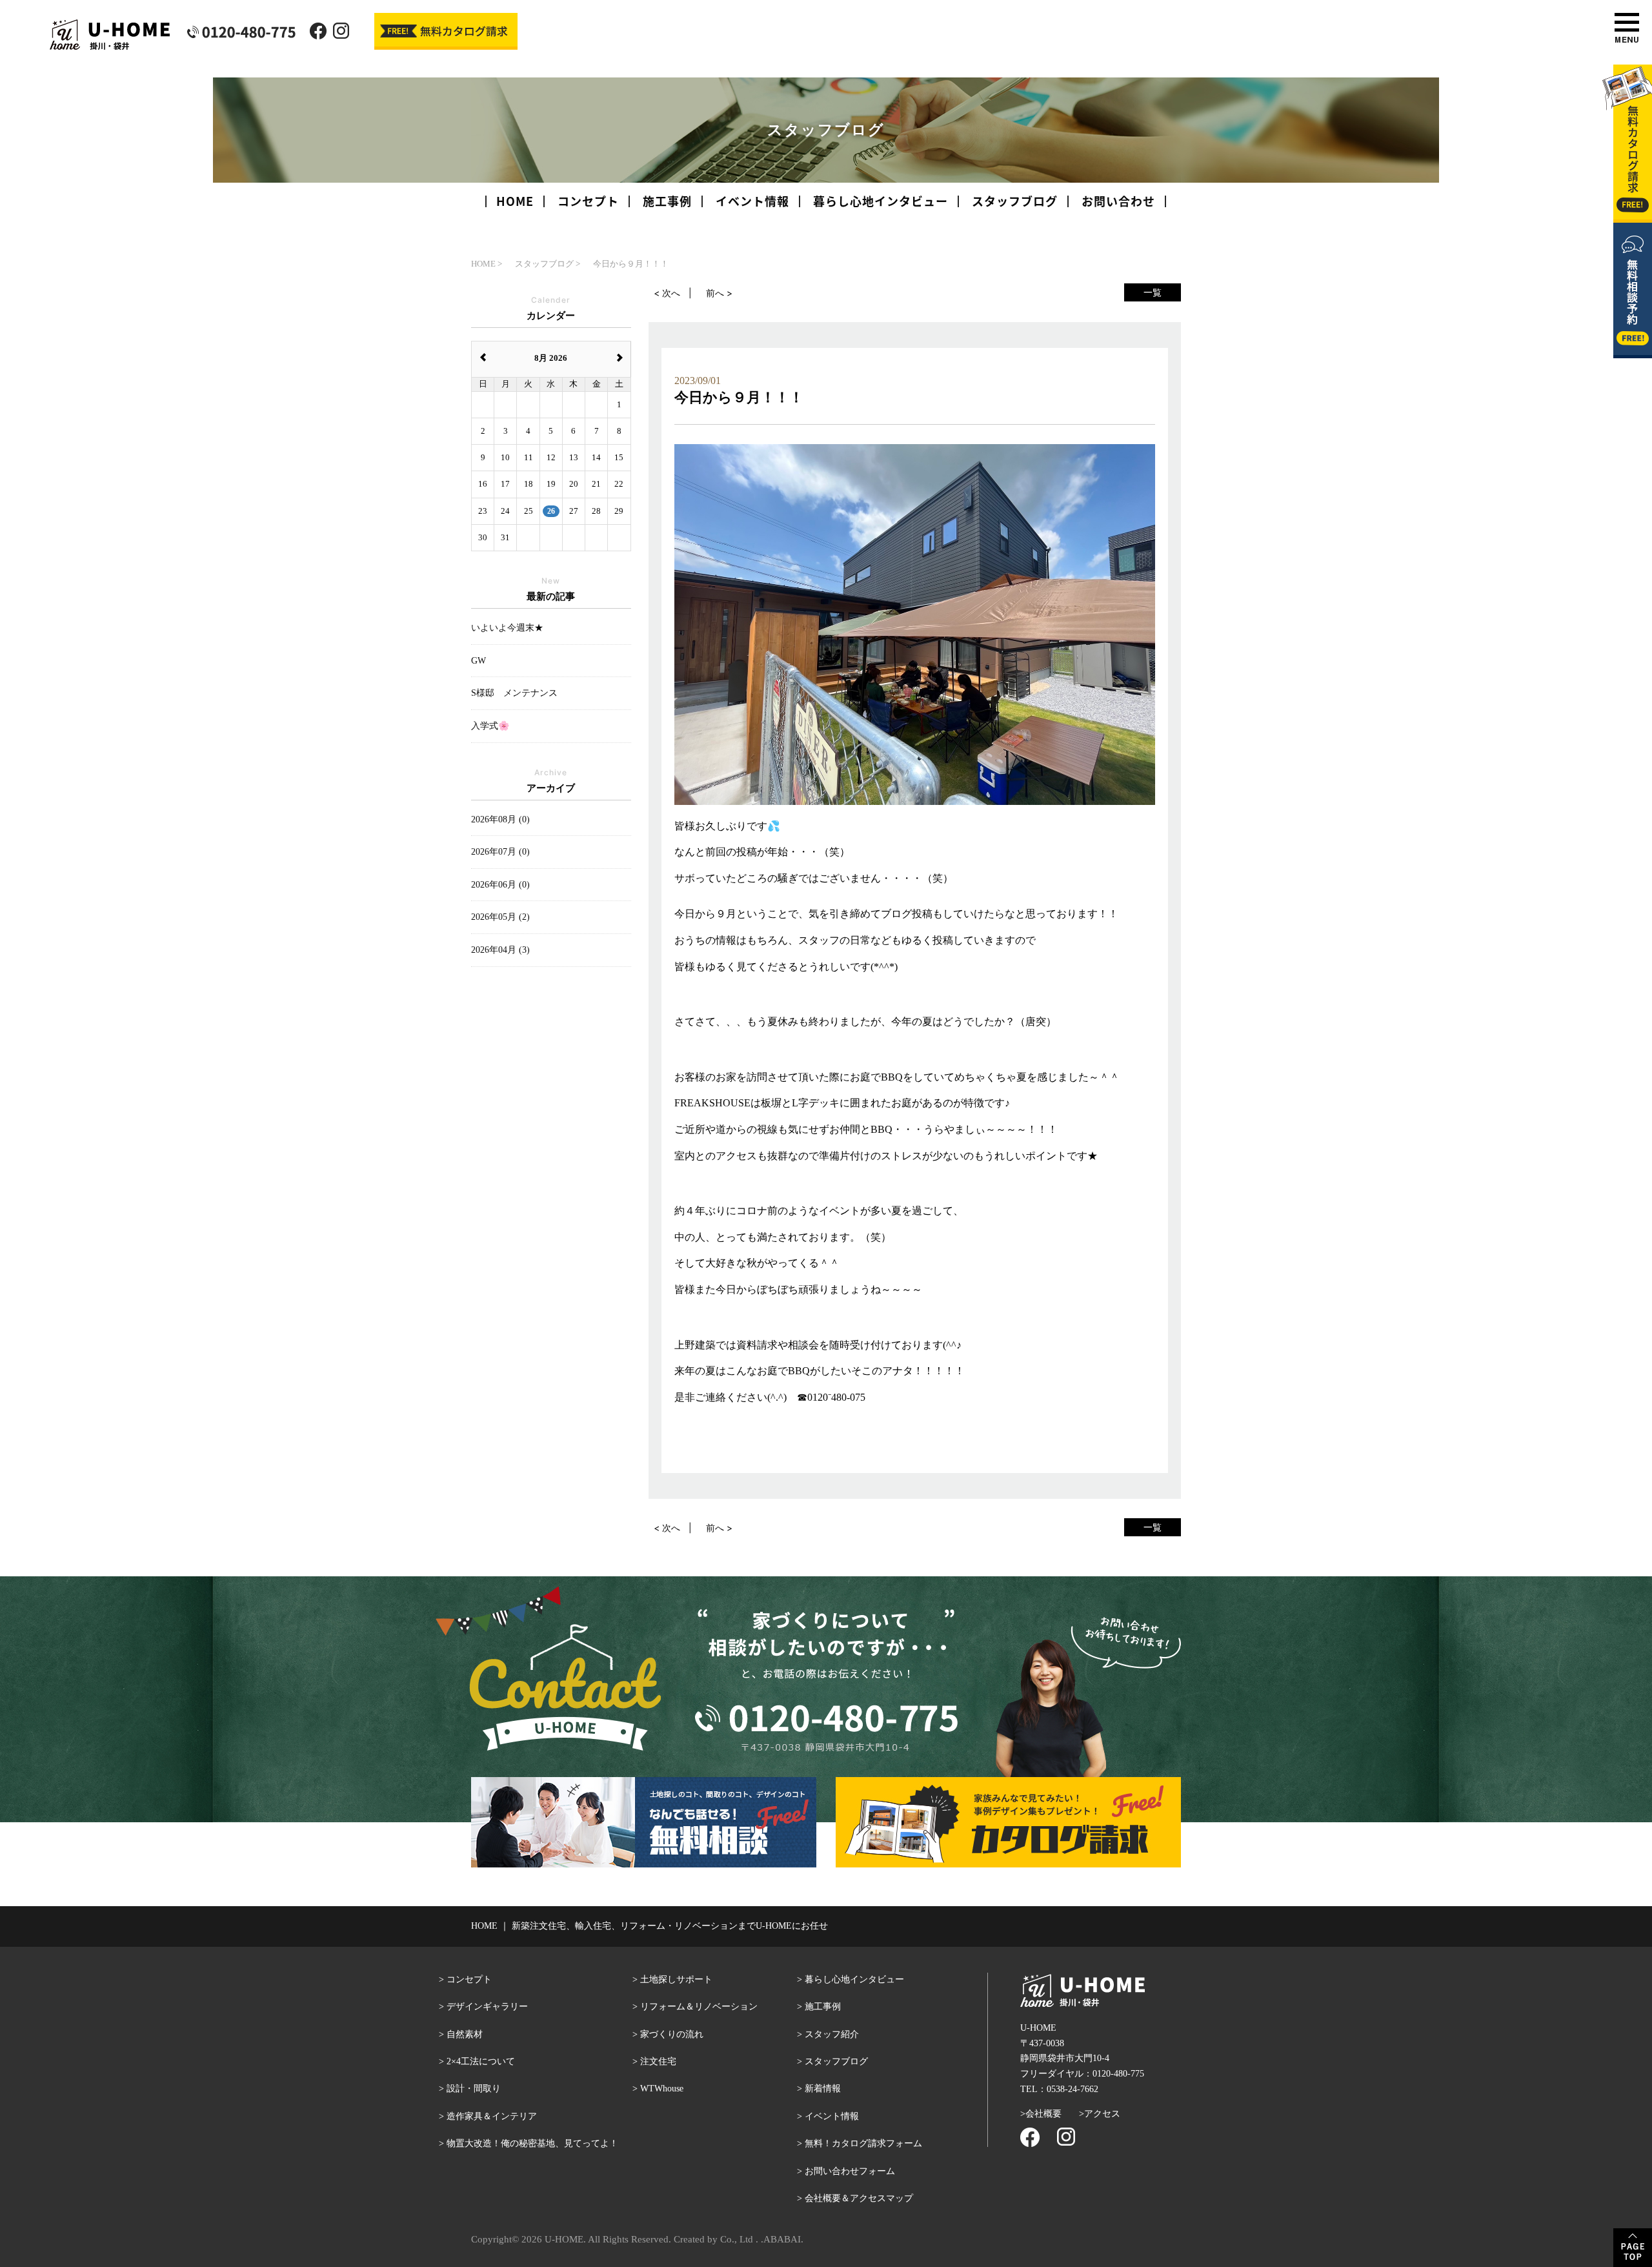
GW (478, 661)
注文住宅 (658, 2061)
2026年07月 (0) (500, 852)
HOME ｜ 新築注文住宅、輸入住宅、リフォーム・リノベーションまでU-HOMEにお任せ (650, 1926)
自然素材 (465, 2034)
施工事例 (667, 201)
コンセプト (588, 201)
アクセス (1102, 2114)
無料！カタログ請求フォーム (863, 2143)
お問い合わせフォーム (850, 2171)
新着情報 (823, 2089)
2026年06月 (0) (500, 885)
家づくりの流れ (672, 2034)
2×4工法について (481, 2061)
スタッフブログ (1015, 201)
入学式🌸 (490, 726)
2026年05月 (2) (500, 917)
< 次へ (667, 293)
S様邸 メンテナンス (514, 693)
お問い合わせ (1118, 201)
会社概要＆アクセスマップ (859, 2198)
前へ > (719, 293)
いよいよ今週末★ (507, 628)
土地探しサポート (676, 1979)
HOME (515, 201)
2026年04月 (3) (500, 950)
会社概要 (1043, 2114)
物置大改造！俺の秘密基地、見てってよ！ (532, 2143)
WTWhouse (662, 2089)
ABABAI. (783, 2239)
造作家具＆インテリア (492, 2116)
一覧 (1153, 292)
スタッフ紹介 (832, 2034)
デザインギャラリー (487, 2007)
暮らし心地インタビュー (881, 201)
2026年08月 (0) (500, 819)
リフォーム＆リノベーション (699, 2007)
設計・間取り (474, 2089)
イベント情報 (752, 201)
